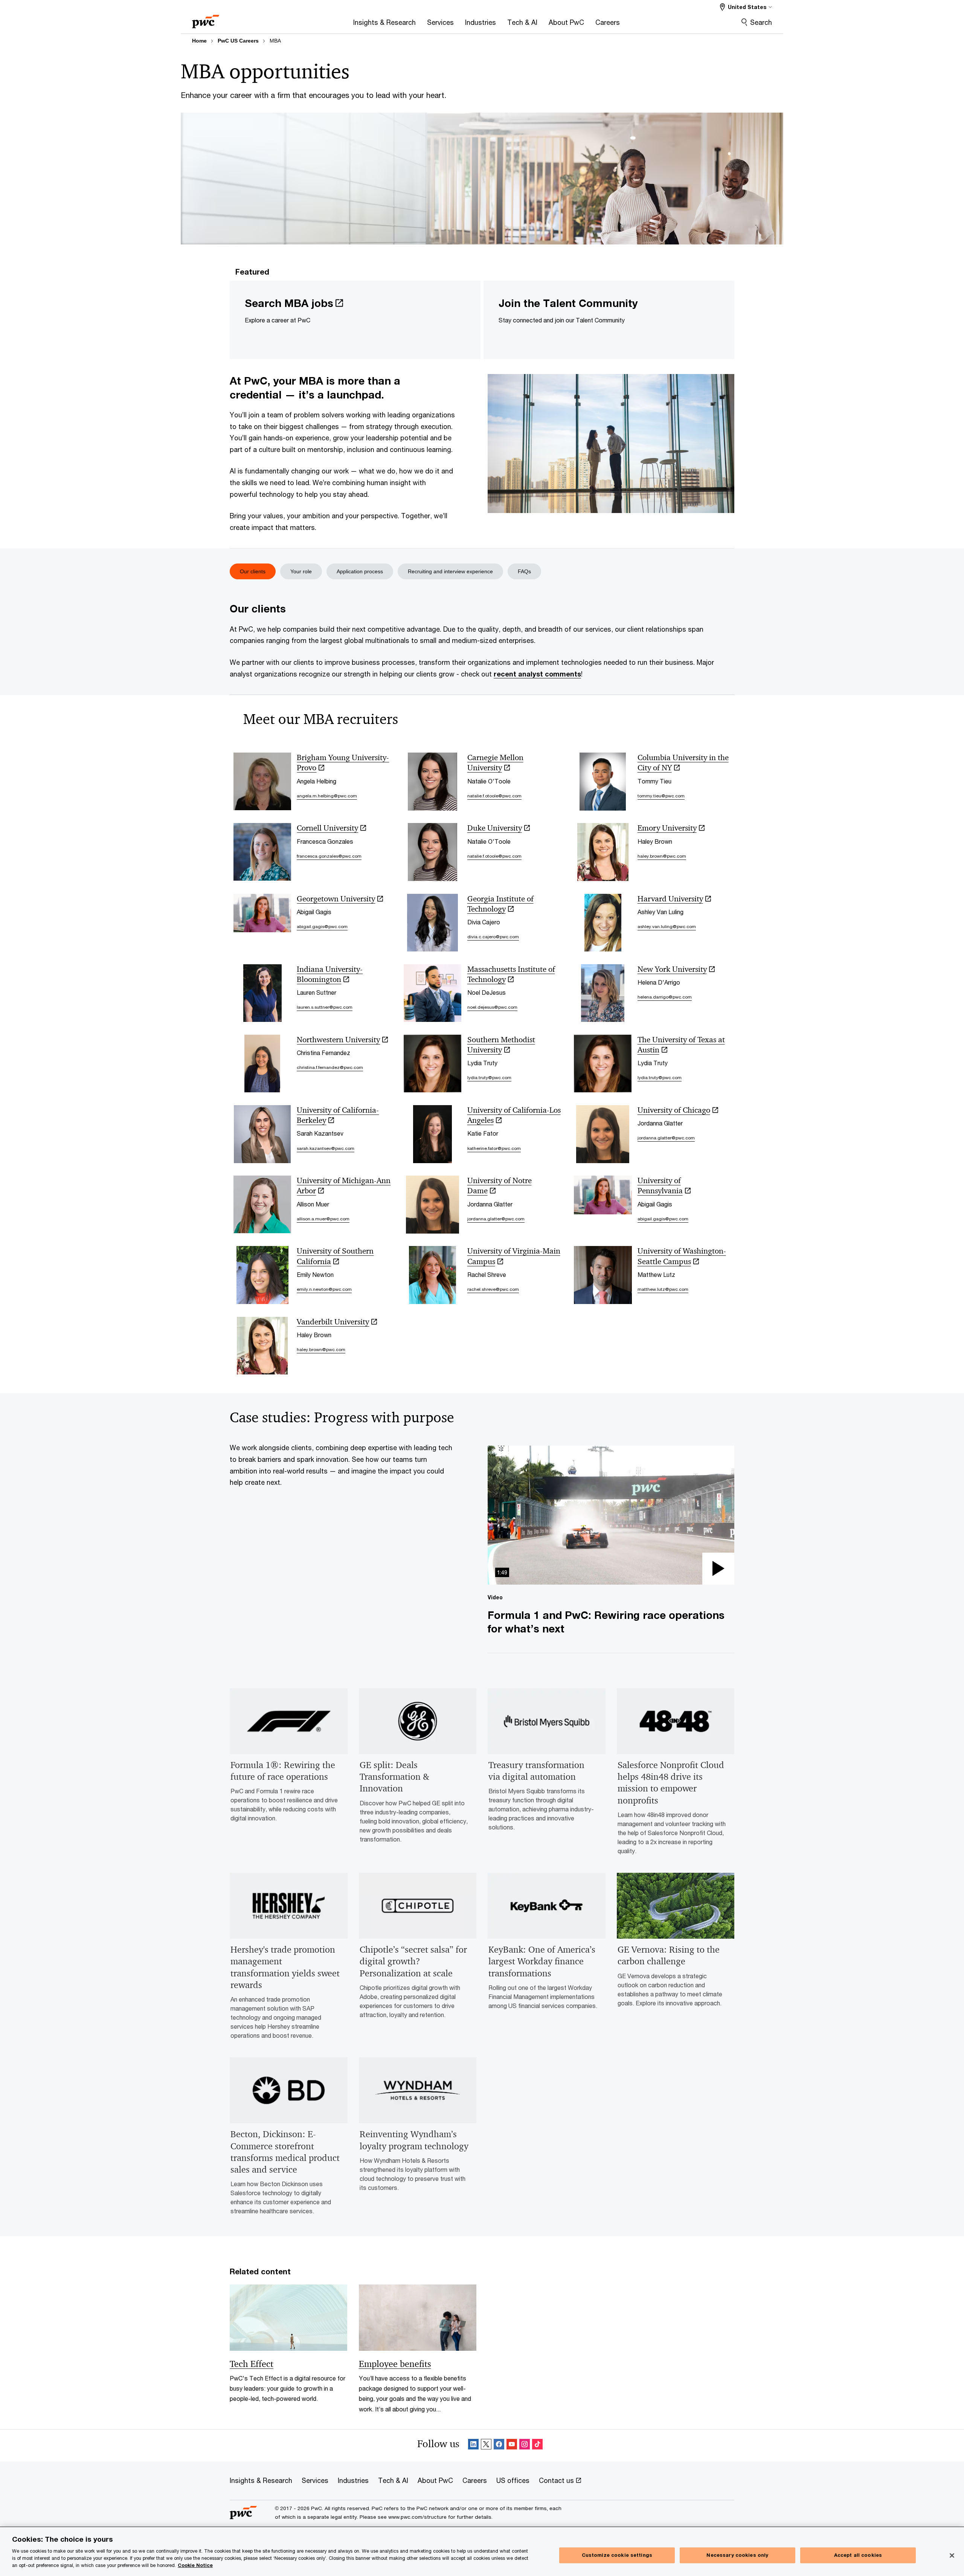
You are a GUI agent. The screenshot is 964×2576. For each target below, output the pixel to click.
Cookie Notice (195, 2565)
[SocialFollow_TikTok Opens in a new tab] (537, 2445)
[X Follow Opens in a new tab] (486, 2445)
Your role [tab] (301, 571)
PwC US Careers (238, 41)
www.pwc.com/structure (417, 2517)
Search (761, 22)
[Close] (952, 2556)
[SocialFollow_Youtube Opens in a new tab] (512, 2445)
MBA (275, 41)
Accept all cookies (858, 2555)
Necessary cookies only (737, 2555)
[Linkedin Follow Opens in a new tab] (473, 2445)
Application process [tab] (360, 571)
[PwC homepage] (206, 19)
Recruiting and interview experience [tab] (450, 571)
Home (199, 41)
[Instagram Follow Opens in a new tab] (525, 2445)
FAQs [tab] (524, 571)
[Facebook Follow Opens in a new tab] (499, 2445)
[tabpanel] (482, 633)
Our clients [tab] (253, 571)
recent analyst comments (537, 674)
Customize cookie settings (617, 2555)
